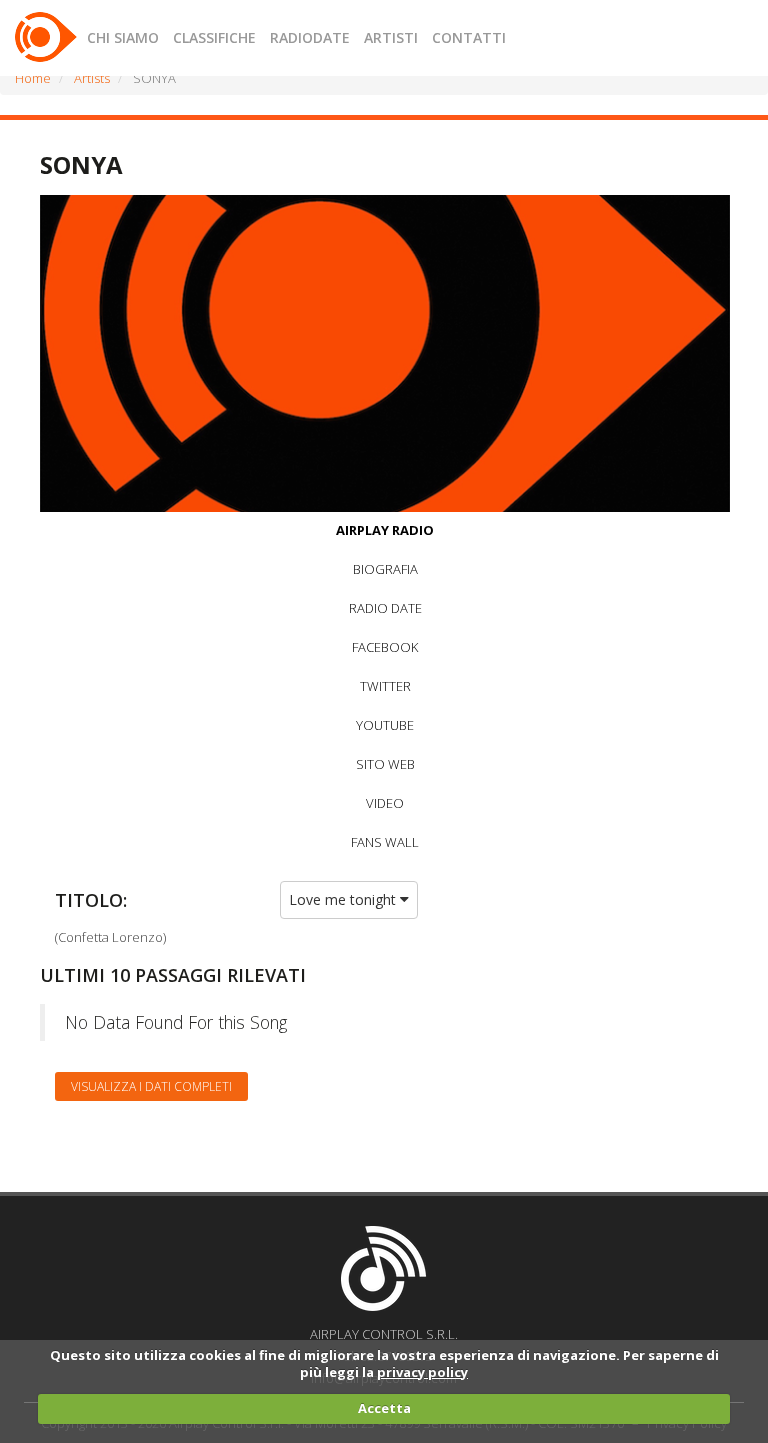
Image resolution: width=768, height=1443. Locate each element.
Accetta (384, 1408)
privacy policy (422, 1372)
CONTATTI (469, 37)
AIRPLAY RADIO (385, 530)
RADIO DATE (385, 608)
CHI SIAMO (123, 37)
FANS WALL (385, 842)
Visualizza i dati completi (151, 1086)
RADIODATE (310, 37)
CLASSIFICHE (214, 37)
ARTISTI (391, 37)
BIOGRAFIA (385, 569)
